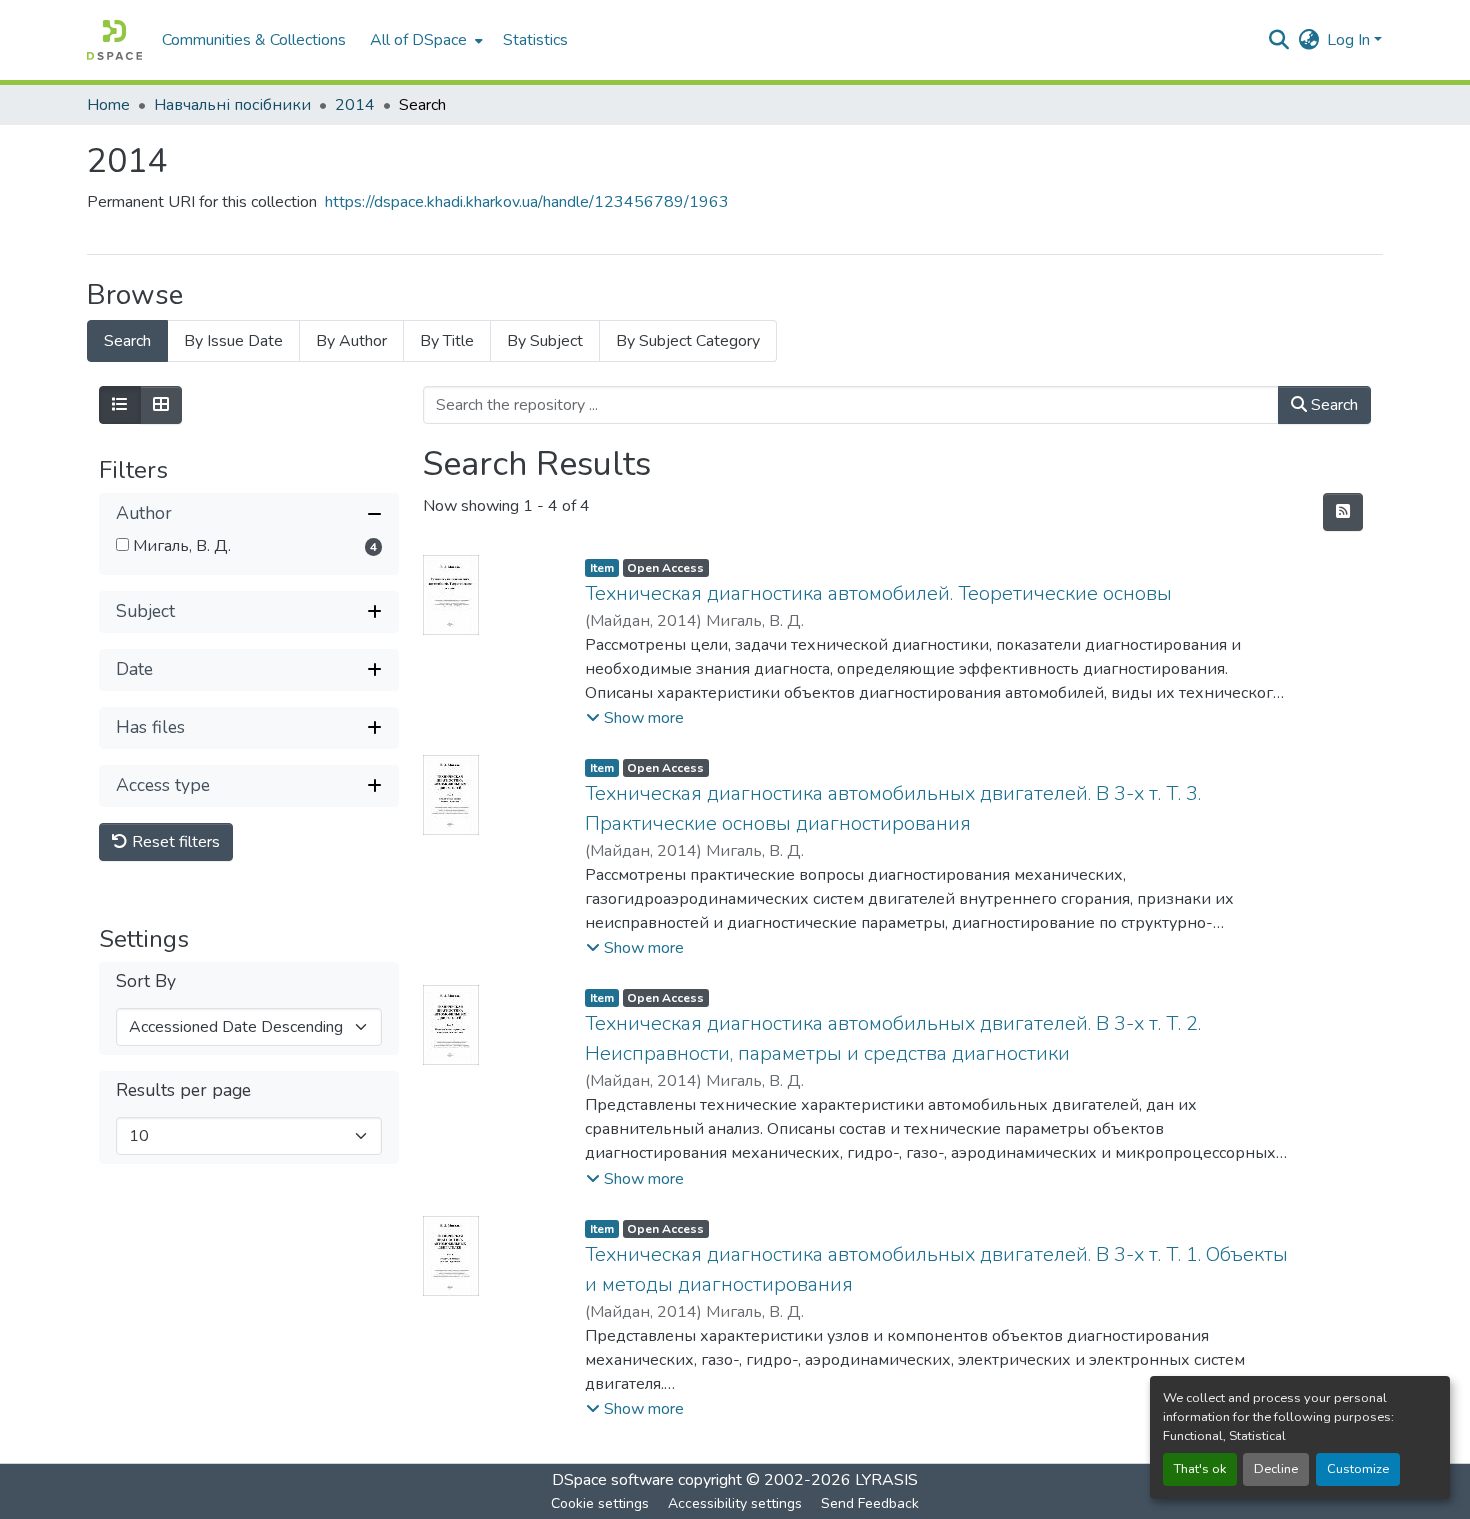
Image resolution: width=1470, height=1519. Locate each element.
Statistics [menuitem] (535, 40)
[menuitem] (424, 40)
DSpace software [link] (613, 1480)
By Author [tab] (351, 341)
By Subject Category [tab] (688, 341)
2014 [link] (355, 105)
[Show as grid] (161, 405)
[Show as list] (120, 405)
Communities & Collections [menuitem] (254, 40)
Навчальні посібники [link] (232, 105)
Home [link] (108, 105)
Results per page (183, 1090)
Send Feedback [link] (870, 1503)
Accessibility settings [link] (735, 1503)
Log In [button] (1350, 40)
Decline (1276, 1469)
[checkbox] (122, 544)
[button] (114, 40)
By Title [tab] (447, 341)
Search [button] (1332, 405)
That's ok (1200, 1469)
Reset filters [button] (174, 842)
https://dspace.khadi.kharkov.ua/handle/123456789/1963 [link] (527, 202)
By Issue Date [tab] (233, 341)
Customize (1358, 1469)
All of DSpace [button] (418, 40)
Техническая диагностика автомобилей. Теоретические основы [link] (878, 593)
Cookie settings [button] (600, 1503)
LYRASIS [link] (886, 1480)
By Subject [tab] (545, 341)
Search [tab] (127, 341)
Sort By (146, 981)
